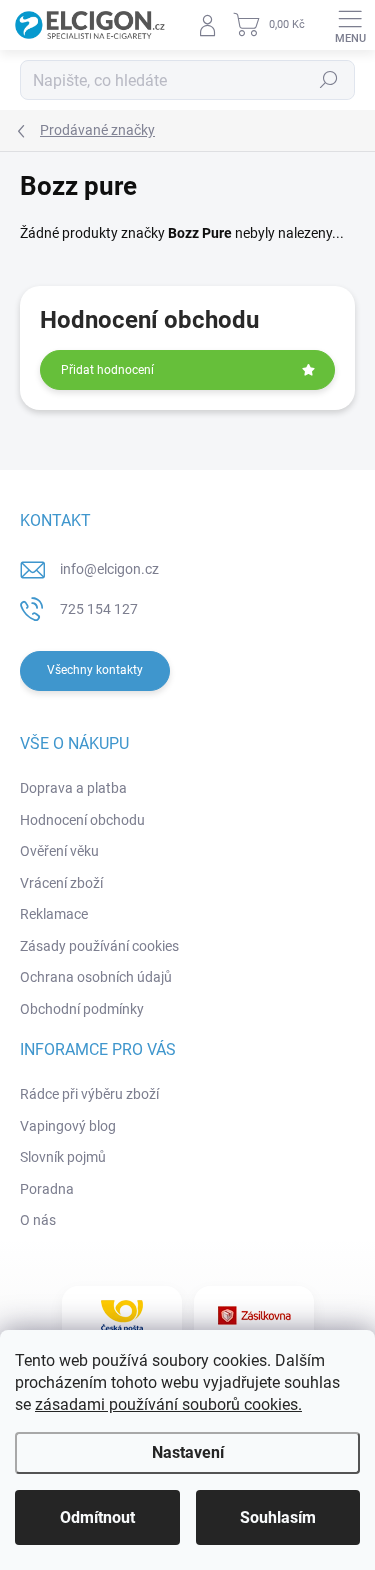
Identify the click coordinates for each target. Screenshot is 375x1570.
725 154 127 (99, 609)
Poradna (47, 1189)
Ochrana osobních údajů (96, 977)
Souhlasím (278, 1517)
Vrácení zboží (61, 883)
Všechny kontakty (95, 670)
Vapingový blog (68, 1126)
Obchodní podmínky (82, 1009)
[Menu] (350, 25)
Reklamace (54, 914)
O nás (38, 1220)
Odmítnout (97, 1517)
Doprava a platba (73, 788)
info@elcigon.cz (109, 569)
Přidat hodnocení (107, 370)
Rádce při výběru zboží (89, 1094)
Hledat (329, 80)
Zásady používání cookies (99, 946)
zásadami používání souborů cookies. (168, 1404)
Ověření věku (59, 851)
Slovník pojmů (63, 1157)
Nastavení (188, 1452)
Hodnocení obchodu (82, 820)
